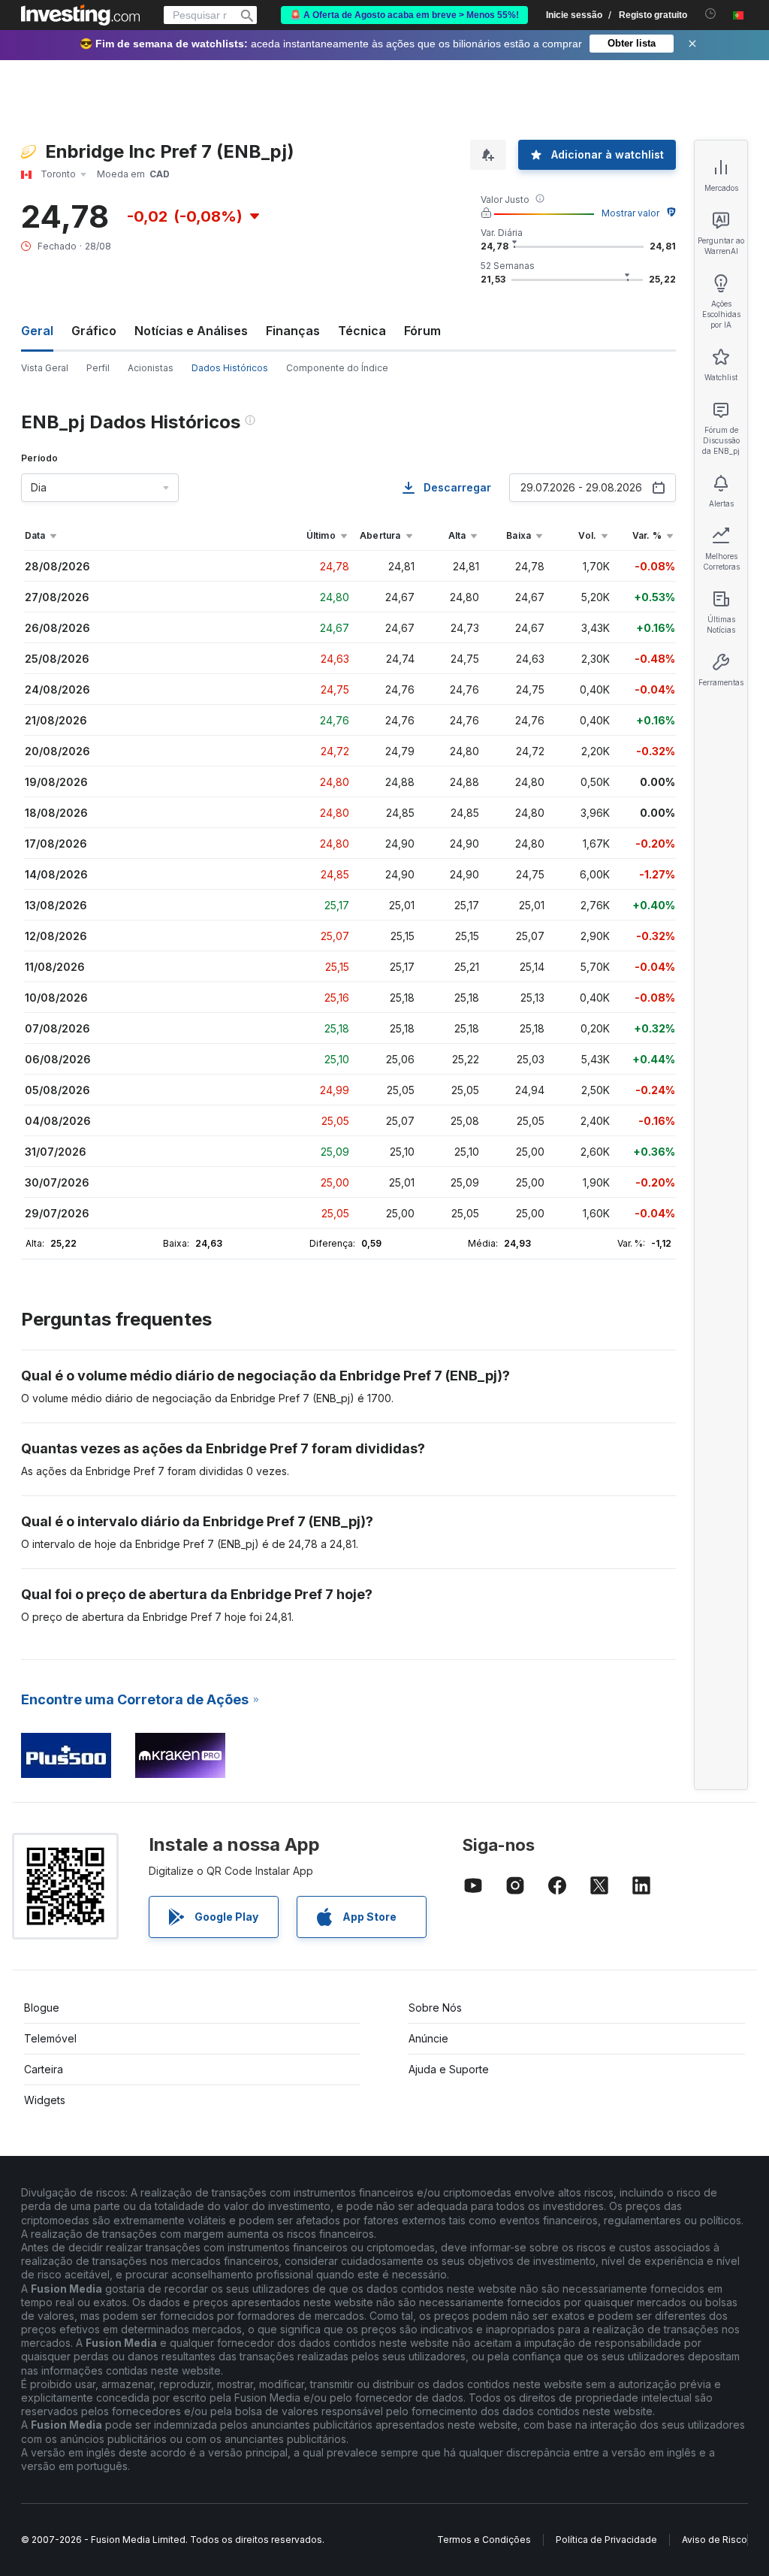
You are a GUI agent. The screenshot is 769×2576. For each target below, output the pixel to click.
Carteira (44, 2069)
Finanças (293, 331)
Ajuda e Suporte (449, 2069)
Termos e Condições (484, 2540)
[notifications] (711, 14)
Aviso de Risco (715, 2540)
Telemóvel (50, 2038)
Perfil (98, 368)
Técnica (362, 331)
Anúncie (428, 2038)
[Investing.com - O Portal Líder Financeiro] (80, 15)
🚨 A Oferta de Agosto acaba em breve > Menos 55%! (404, 15)
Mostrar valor (630, 213)
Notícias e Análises (191, 331)
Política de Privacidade (606, 2540)
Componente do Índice (337, 368)
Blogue (42, 2008)
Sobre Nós (435, 2008)
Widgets (45, 2100)
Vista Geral (45, 368)
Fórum (422, 331)
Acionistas (151, 368)
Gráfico (94, 331)
